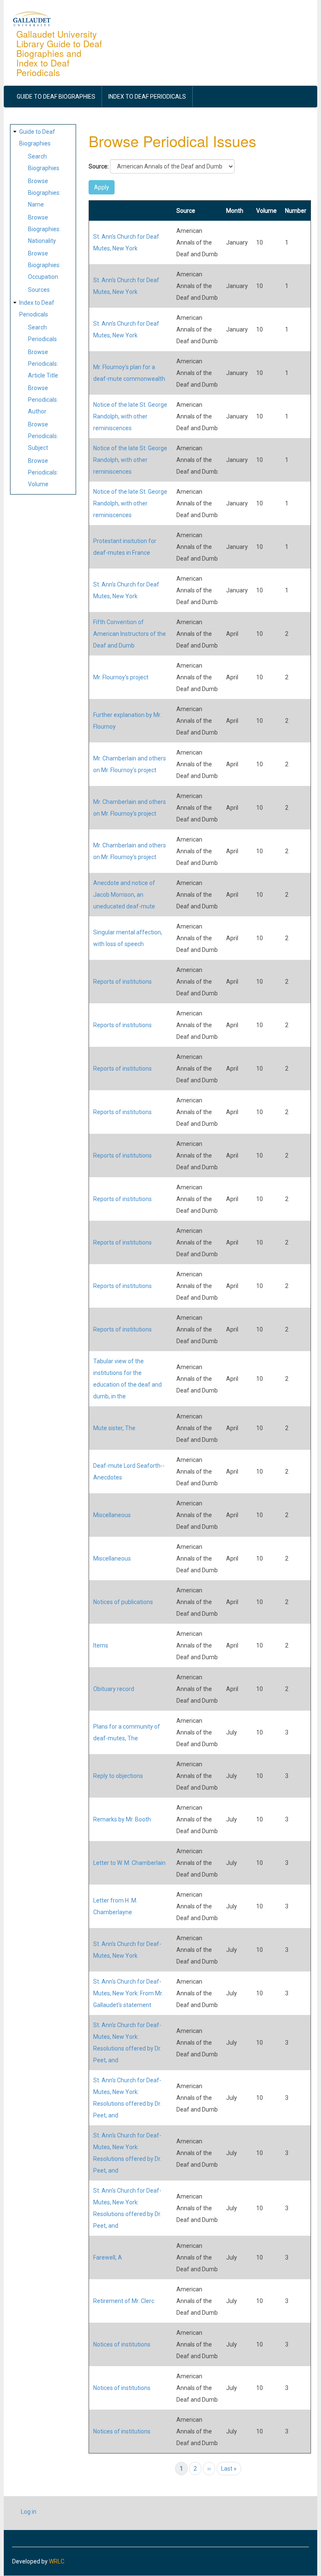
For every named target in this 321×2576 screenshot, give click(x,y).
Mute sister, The (114, 1428)
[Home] (32, 18)
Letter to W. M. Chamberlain (129, 1863)
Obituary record (114, 1689)
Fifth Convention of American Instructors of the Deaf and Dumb (130, 634)
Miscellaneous (112, 1515)
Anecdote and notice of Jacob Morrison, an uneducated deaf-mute (124, 895)
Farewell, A (108, 2257)
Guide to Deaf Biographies (56, 97)
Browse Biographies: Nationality (44, 229)
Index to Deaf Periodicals (147, 97)
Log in (29, 2512)
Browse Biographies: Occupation (44, 265)
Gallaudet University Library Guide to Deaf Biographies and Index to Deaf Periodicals (59, 53)
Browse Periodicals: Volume (43, 472)
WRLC (57, 2561)
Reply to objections (118, 1776)
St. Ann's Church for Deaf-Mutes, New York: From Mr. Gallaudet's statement (128, 1993)
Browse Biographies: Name (44, 193)
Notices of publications (123, 1602)
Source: (99, 166)
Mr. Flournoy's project (121, 677)
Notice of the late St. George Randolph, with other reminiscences (130, 416)
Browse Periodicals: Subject (43, 436)
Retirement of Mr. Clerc (124, 2301)
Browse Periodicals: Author (43, 400)
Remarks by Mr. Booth (122, 1819)
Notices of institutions (122, 2344)
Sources (39, 290)
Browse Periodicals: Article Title (43, 364)
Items (101, 1645)
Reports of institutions (122, 982)
